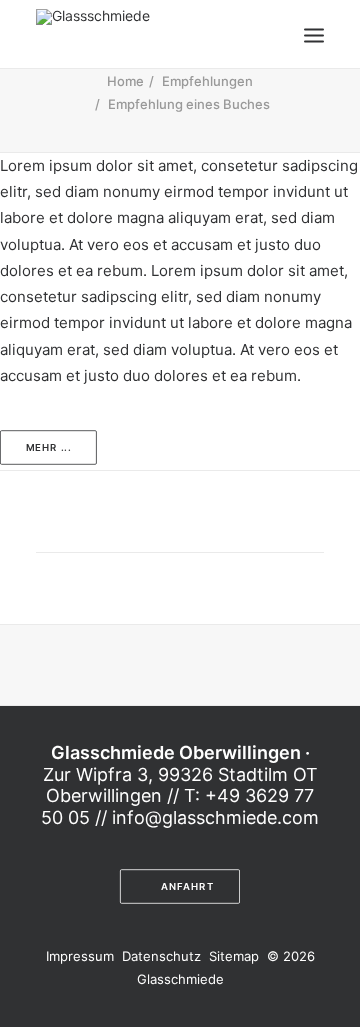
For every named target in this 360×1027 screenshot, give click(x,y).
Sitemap (236, 956)
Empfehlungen (207, 81)
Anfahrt (187, 887)
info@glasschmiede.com (215, 817)
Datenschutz (163, 956)
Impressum (82, 956)
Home (125, 81)
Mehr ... (48, 448)
